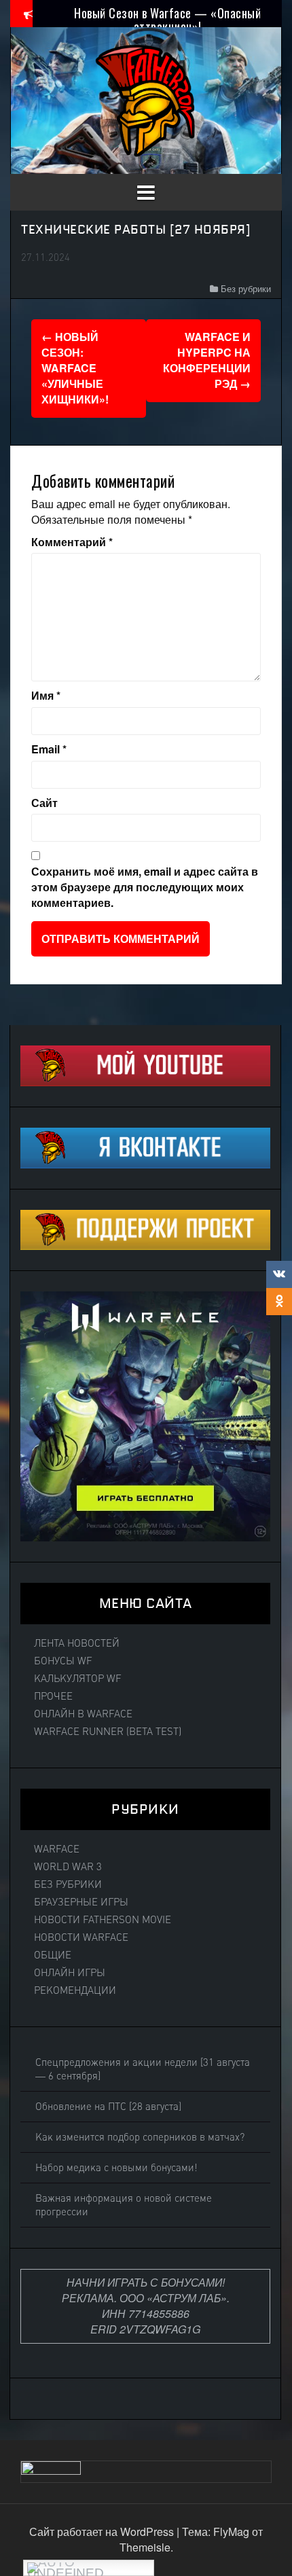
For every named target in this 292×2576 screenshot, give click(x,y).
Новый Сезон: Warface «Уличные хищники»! (75, 368)
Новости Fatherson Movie (103, 1920)
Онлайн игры (70, 1973)
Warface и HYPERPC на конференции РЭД (207, 360)
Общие (53, 1955)
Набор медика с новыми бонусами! (116, 2168)
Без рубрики (246, 288)
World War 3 (68, 1867)
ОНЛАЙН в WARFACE (83, 1714)
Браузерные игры (81, 1902)
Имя (46, 696)
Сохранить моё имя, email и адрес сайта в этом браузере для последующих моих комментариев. (145, 887)
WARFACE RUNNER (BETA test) (108, 1732)
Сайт (44, 803)
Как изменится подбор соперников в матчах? (140, 2137)
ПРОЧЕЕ (53, 1696)
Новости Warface (81, 1937)
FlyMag (231, 2532)
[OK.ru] (279, 1302)
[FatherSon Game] (146, 99)
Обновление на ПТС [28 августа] (108, 2107)
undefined (66, 2571)
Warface (57, 1849)
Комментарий (72, 542)
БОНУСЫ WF (63, 1661)
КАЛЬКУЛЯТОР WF (78, 1679)
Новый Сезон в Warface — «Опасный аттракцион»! (167, 20)
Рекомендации (75, 1990)
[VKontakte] (279, 1274)
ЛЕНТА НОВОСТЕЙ (77, 1643)
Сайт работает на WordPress (103, 2532)
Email (49, 749)
